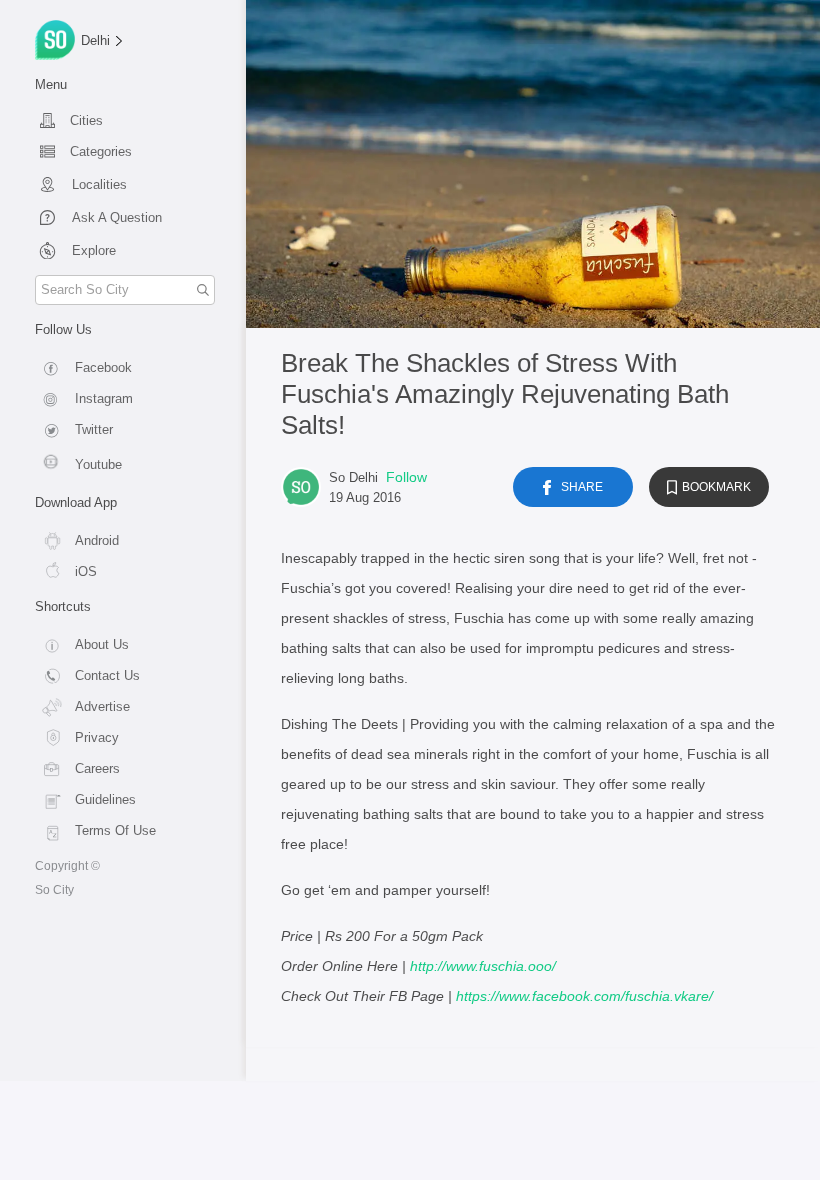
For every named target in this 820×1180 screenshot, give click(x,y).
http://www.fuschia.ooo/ (483, 966)
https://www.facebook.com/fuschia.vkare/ (584, 996)
